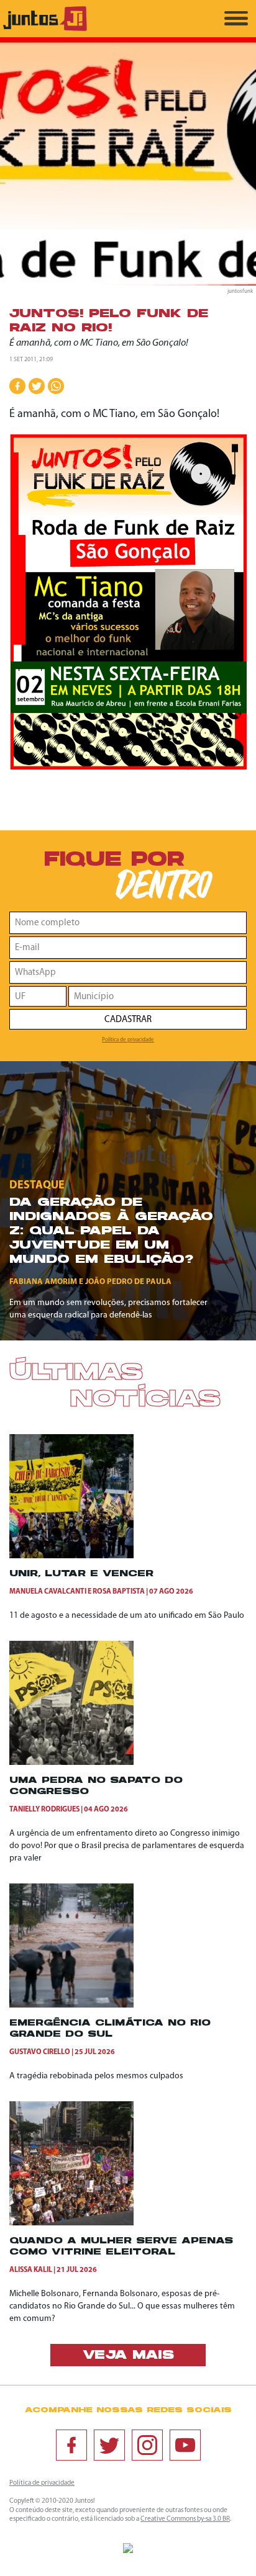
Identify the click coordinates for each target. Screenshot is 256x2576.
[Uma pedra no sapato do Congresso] (71, 1763)
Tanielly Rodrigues (44, 1810)
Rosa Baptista (119, 1592)
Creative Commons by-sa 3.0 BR (185, 2519)
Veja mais (128, 2356)
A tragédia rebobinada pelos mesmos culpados (96, 2076)
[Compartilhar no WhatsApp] (56, 386)
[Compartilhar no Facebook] (17, 386)
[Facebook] (71, 2445)
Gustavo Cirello (40, 2052)
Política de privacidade (128, 1040)
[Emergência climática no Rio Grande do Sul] (71, 2005)
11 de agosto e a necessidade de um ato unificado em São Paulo (127, 1616)
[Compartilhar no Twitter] (37, 386)
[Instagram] (147, 2445)
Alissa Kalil (31, 2270)
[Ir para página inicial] (45, 29)
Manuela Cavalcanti (48, 1592)
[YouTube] (185, 2445)
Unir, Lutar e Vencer (81, 1574)
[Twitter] (109, 2445)
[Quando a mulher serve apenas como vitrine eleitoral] (71, 2223)
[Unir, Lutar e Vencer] (71, 1556)
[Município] (158, 996)
